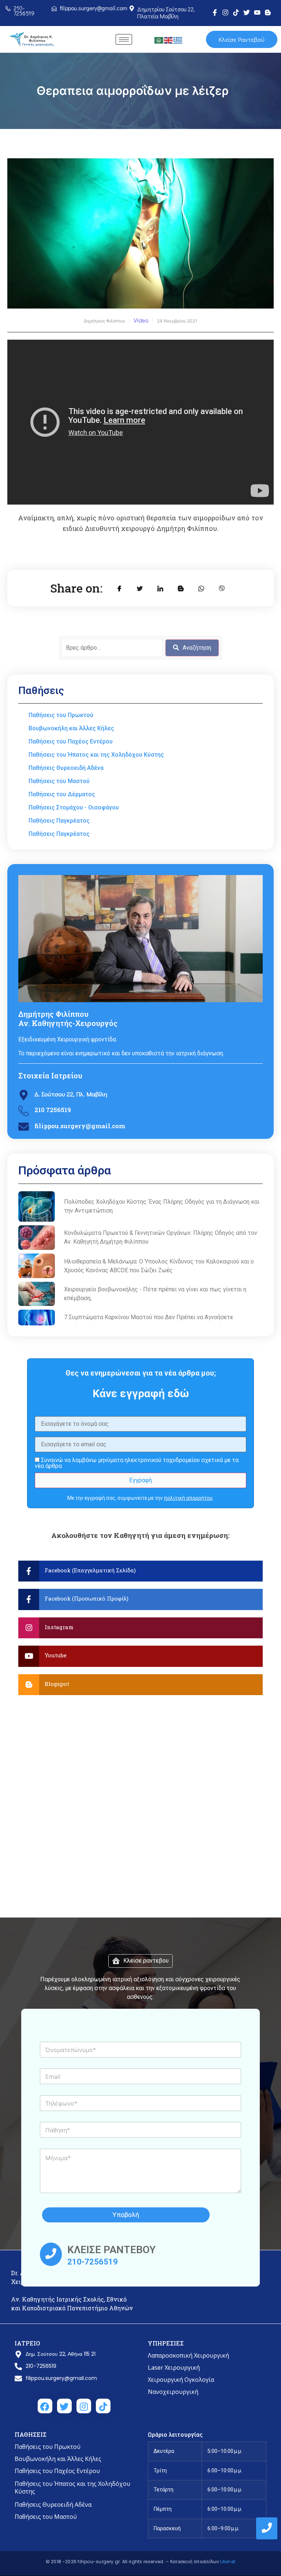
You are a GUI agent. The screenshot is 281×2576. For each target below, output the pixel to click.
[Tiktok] (236, 12)
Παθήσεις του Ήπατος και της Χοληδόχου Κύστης (72, 2488)
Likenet (228, 2562)
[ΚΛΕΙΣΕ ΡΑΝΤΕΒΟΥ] (51, 2254)
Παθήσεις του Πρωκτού (48, 2447)
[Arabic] (159, 40)
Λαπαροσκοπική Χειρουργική (188, 2355)
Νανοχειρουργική (173, 2392)
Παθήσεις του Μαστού (46, 2517)
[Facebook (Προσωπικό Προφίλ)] (140, 1599)
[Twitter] (247, 12)
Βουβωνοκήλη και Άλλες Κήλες (58, 2459)
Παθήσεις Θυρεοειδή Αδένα (53, 2505)
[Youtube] (257, 12)
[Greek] (178, 40)
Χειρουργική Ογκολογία (181, 2380)
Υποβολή (126, 2215)
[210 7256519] (24, 1112)
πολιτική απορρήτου (188, 1498)
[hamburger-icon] (124, 39)
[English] (169, 40)
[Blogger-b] (268, 12)
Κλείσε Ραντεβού (241, 39)
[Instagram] (225, 12)
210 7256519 (53, 1110)
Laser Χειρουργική (174, 2368)
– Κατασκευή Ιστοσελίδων (193, 2562)
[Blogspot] (140, 1685)
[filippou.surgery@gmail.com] (24, 1127)
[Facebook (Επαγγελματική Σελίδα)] (140, 1571)
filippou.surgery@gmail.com (80, 1126)
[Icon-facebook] (215, 12)
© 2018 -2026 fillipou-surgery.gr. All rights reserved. (106, 2562)
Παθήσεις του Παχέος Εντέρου (57, 2471)
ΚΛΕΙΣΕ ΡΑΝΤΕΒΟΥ (111, 2250)
